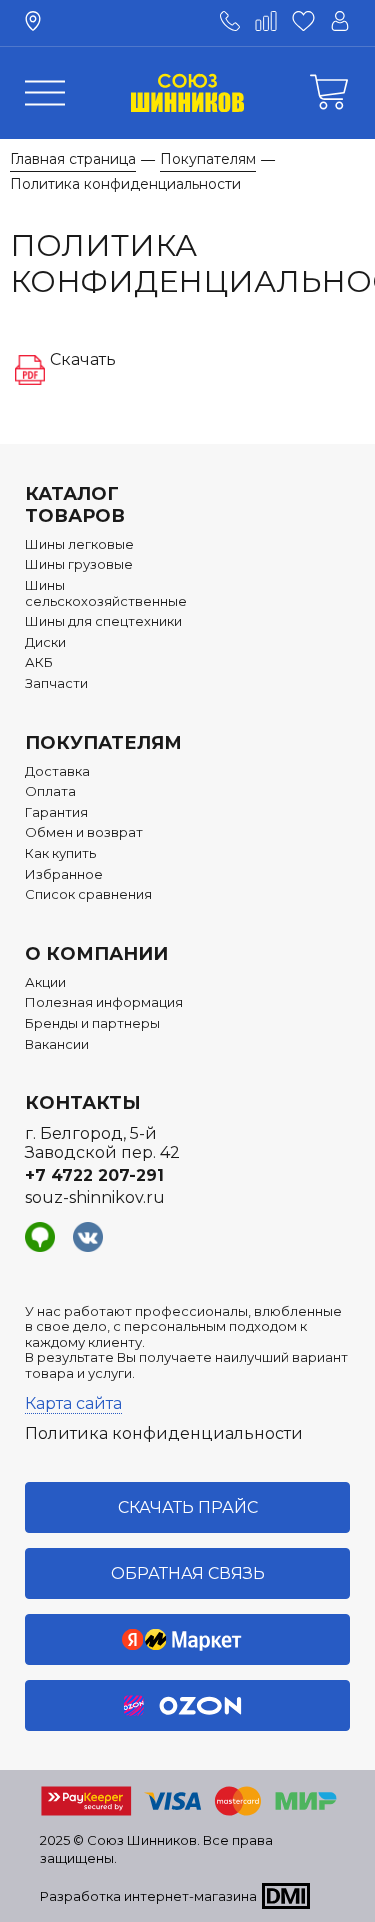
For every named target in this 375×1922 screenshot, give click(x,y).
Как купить (60, 853)
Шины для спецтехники (103, 621)
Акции (45, 982)
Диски (45, 642)
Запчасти (56, 683)
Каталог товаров (75, 505)
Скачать (83, 359)
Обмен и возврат (84, 832)
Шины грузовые (79, 564)
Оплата (50, 791)
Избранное (64, 874)
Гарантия (56, 812)
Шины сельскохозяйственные (106, 593)
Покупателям (103, 743)
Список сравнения (88, 894)
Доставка (57, 771)
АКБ (39, 662)
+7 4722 (94, 1175)
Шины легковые (79, 544)
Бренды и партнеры (92, 1023)
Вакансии (57, 1044)
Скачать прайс (188, 1507)
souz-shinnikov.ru (95, 1197)
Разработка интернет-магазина (148, 1896)
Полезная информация (104, 1002)
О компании (96, 954)
